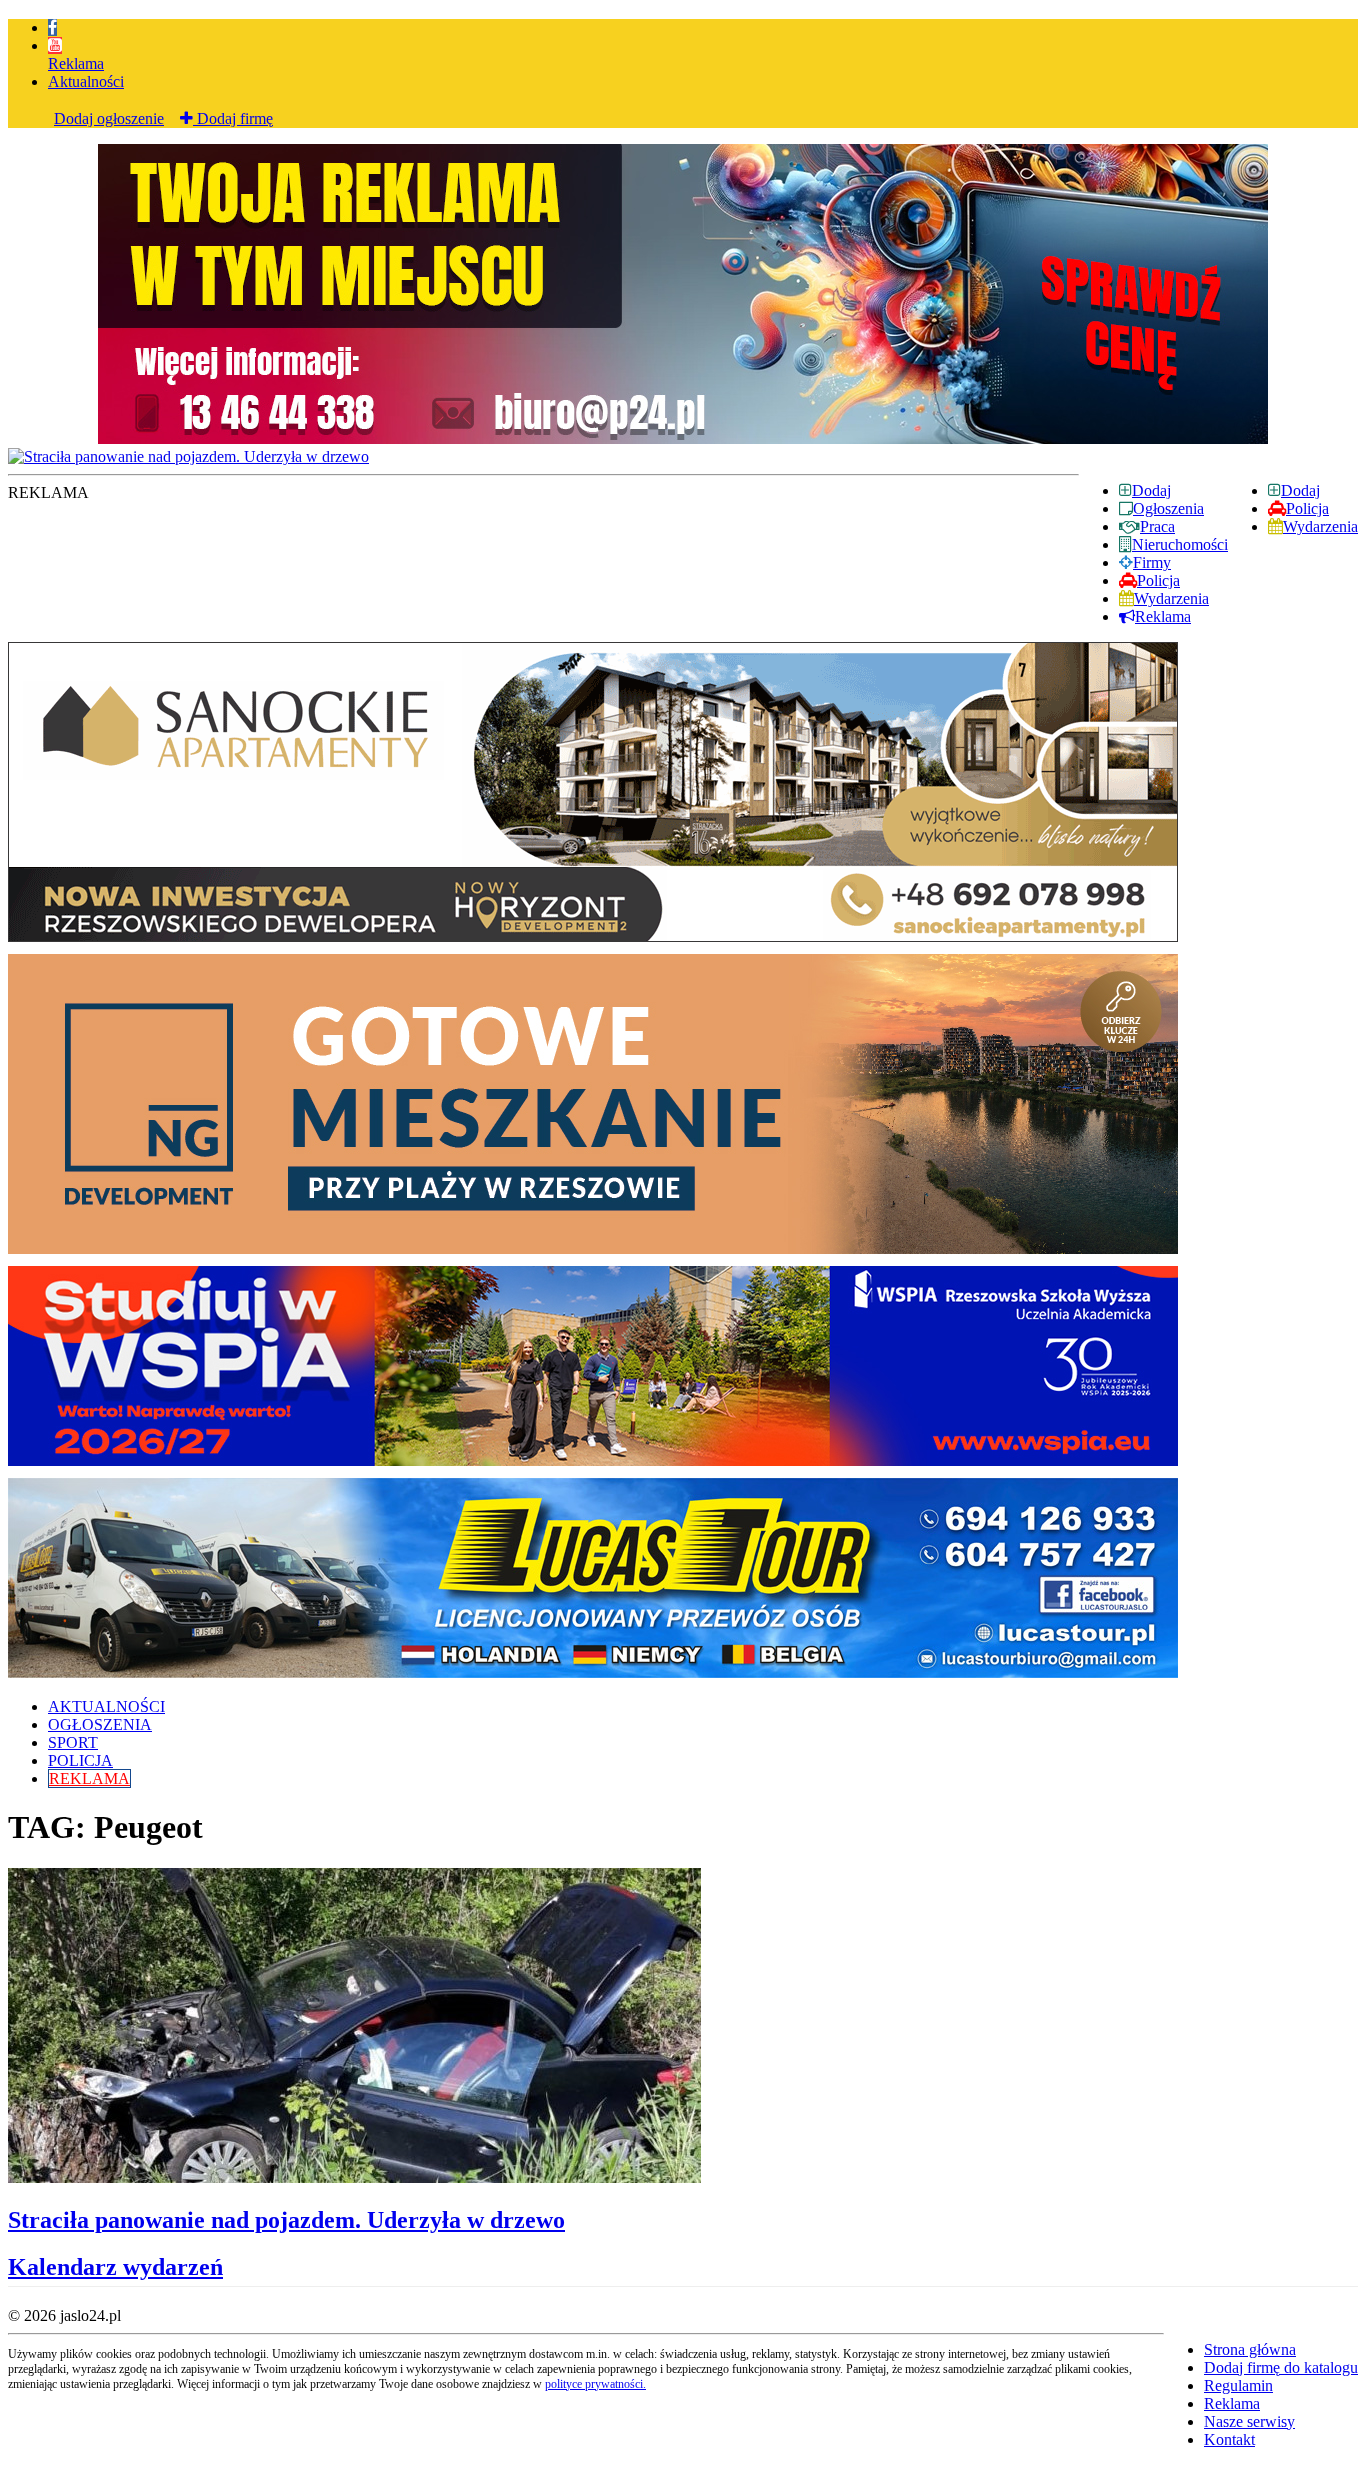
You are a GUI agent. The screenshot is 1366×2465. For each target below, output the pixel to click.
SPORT (73, 1742)
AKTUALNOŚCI (106, 1706)
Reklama (76, 63)
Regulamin (1238, 2385)
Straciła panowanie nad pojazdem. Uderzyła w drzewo (286, 2220)
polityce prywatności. (595, 2384)
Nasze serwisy (1249, 2421)
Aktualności (86, 81)
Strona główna (1250, 2349)
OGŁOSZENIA (100, 1724)
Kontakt (1229, 2439)
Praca (1157, 526)
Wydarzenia (1320, 526)
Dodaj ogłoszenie (109, 118)
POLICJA (80, 1760)
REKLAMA (89, 1778)
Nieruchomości (1180, 544)
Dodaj (1300, 490)
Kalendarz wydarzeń (115, 2267)
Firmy (1152, 562)
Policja (1307, 508)
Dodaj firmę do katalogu (1281, 2367)
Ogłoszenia (1168, 508)
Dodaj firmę (233, 118)
